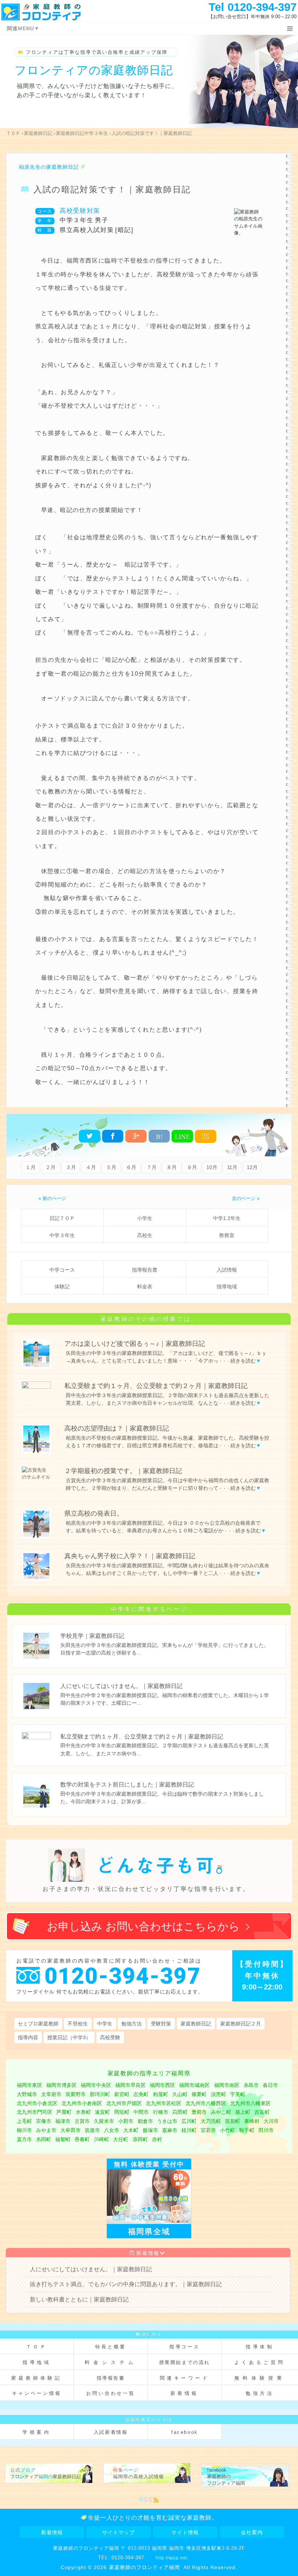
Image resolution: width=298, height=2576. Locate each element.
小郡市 (126, 2121)
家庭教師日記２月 (241, 2024)
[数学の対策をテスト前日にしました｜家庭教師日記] (149, 1807)
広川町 (189, 2121)
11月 (232, 1167)
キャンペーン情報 (37, 2393)
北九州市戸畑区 (124, 2103)
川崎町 (101, 2139)
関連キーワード (185, 2378)
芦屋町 (64, 2112)
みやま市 (46, 2130)
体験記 (62, 1287)
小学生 (145, 1218)
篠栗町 (199, 2094)
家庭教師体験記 (37, 2378)
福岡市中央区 (96, 2085)
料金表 (145, 1287)
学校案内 (37, 2432)
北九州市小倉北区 (37, 2103)
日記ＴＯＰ (62, 1218)
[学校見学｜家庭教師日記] (149, 1659)
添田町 (140, 2139)
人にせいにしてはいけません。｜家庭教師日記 (91, 2269)
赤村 (157, 2139)
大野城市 (27, 2094)
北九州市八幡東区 (250, 2103)
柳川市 (24, 2130)
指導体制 (260, 2347)
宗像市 (44, 2121)
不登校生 (78, 2024)
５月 (111, 1167)
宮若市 (208, 2130)
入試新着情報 (111, 2432)
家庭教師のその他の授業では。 (149, 1319)
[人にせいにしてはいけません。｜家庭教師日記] (149, 1709)
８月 (172, 1167)
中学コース (62, 1270)
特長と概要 (111, 2347)
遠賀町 (102, 2112)
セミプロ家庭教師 (38, 2024)
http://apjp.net (172, 2558)
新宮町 (122, 2094)
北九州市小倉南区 (82, 2103)
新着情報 (148, 2253)
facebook (185, 2432)
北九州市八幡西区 (206, 2103)
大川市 (271, 2121)
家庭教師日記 (196, 2024)
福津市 (63, 2121)
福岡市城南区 (194, 2085)
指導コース (185, 2347)
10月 (212, 1167)
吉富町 (262, 2112)
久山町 (180, 2094)
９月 (192, 1167)
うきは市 (167, 2121)
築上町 (243, 2112)
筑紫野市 (76, 2094)
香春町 (82, 2139)
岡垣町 (122, 2112)
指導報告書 (145, 1270)
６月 (131, 1167)
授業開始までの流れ (185, 2362)
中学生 (105, 2024)
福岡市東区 (29, 2085)
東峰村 (252, 2121)
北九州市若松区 (164, 2103)
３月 (71, 1167)
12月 (252, 1167)
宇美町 (238, 2094)
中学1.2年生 (227, 1218)
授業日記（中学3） (69, 2037)
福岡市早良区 (130, 2085)
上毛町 (24, 2121)
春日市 (270, 2085)
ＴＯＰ (37, 2347)
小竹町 (227, 2130)
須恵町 (218, 2094)
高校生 (145, 1235)
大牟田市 (71, 2130)
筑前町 (233, 2121)
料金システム (111, 2362)
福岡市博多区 (61, 2085)
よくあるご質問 (260, 2362)
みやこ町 (221, 2112)
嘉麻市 (170, 2130)
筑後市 (92, 2130)
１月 (31, 1167)
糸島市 (251, 2085)
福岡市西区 (162, 2085)
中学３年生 (62, 1235)
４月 (91, 1167)
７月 (152, 1167)
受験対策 (161, 2024)
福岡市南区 (227, 2085)
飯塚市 (150, 2130)
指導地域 (227, 1287)
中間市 (141, 2112)
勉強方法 (132, 2024)
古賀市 (82, 2121)
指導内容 (28, 2037)
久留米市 (104, 2121)
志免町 (141, 2094)
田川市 (266, 2130)
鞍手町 (247, 2130)
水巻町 (83, 2112)
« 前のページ (52, 1198)
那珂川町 (100, 2094)
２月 (51, 1167)
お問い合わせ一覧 (111, 2393)
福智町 (63, 2139)
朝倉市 (145, 2121)
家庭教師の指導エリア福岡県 (149, 2073)
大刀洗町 (211, 2121)
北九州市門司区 (35, 2112)
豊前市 (199, 2112)
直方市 (24, 2139)
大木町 (131, 2130)
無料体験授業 (260, 2378)
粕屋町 (161, 2094)
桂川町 (189, 2130)
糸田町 (44, 2139)
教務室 (227, 1235)
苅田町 (180, 2112)
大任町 (121, 2139)
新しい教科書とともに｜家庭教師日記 (79, 2299)
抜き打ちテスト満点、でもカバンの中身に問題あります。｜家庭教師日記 (126, 2284)
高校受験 (110, 2037)
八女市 (112, 2130)
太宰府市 (51, 2094)
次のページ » (246, 1198)
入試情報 (227, 1270)
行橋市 (161, 2112)
